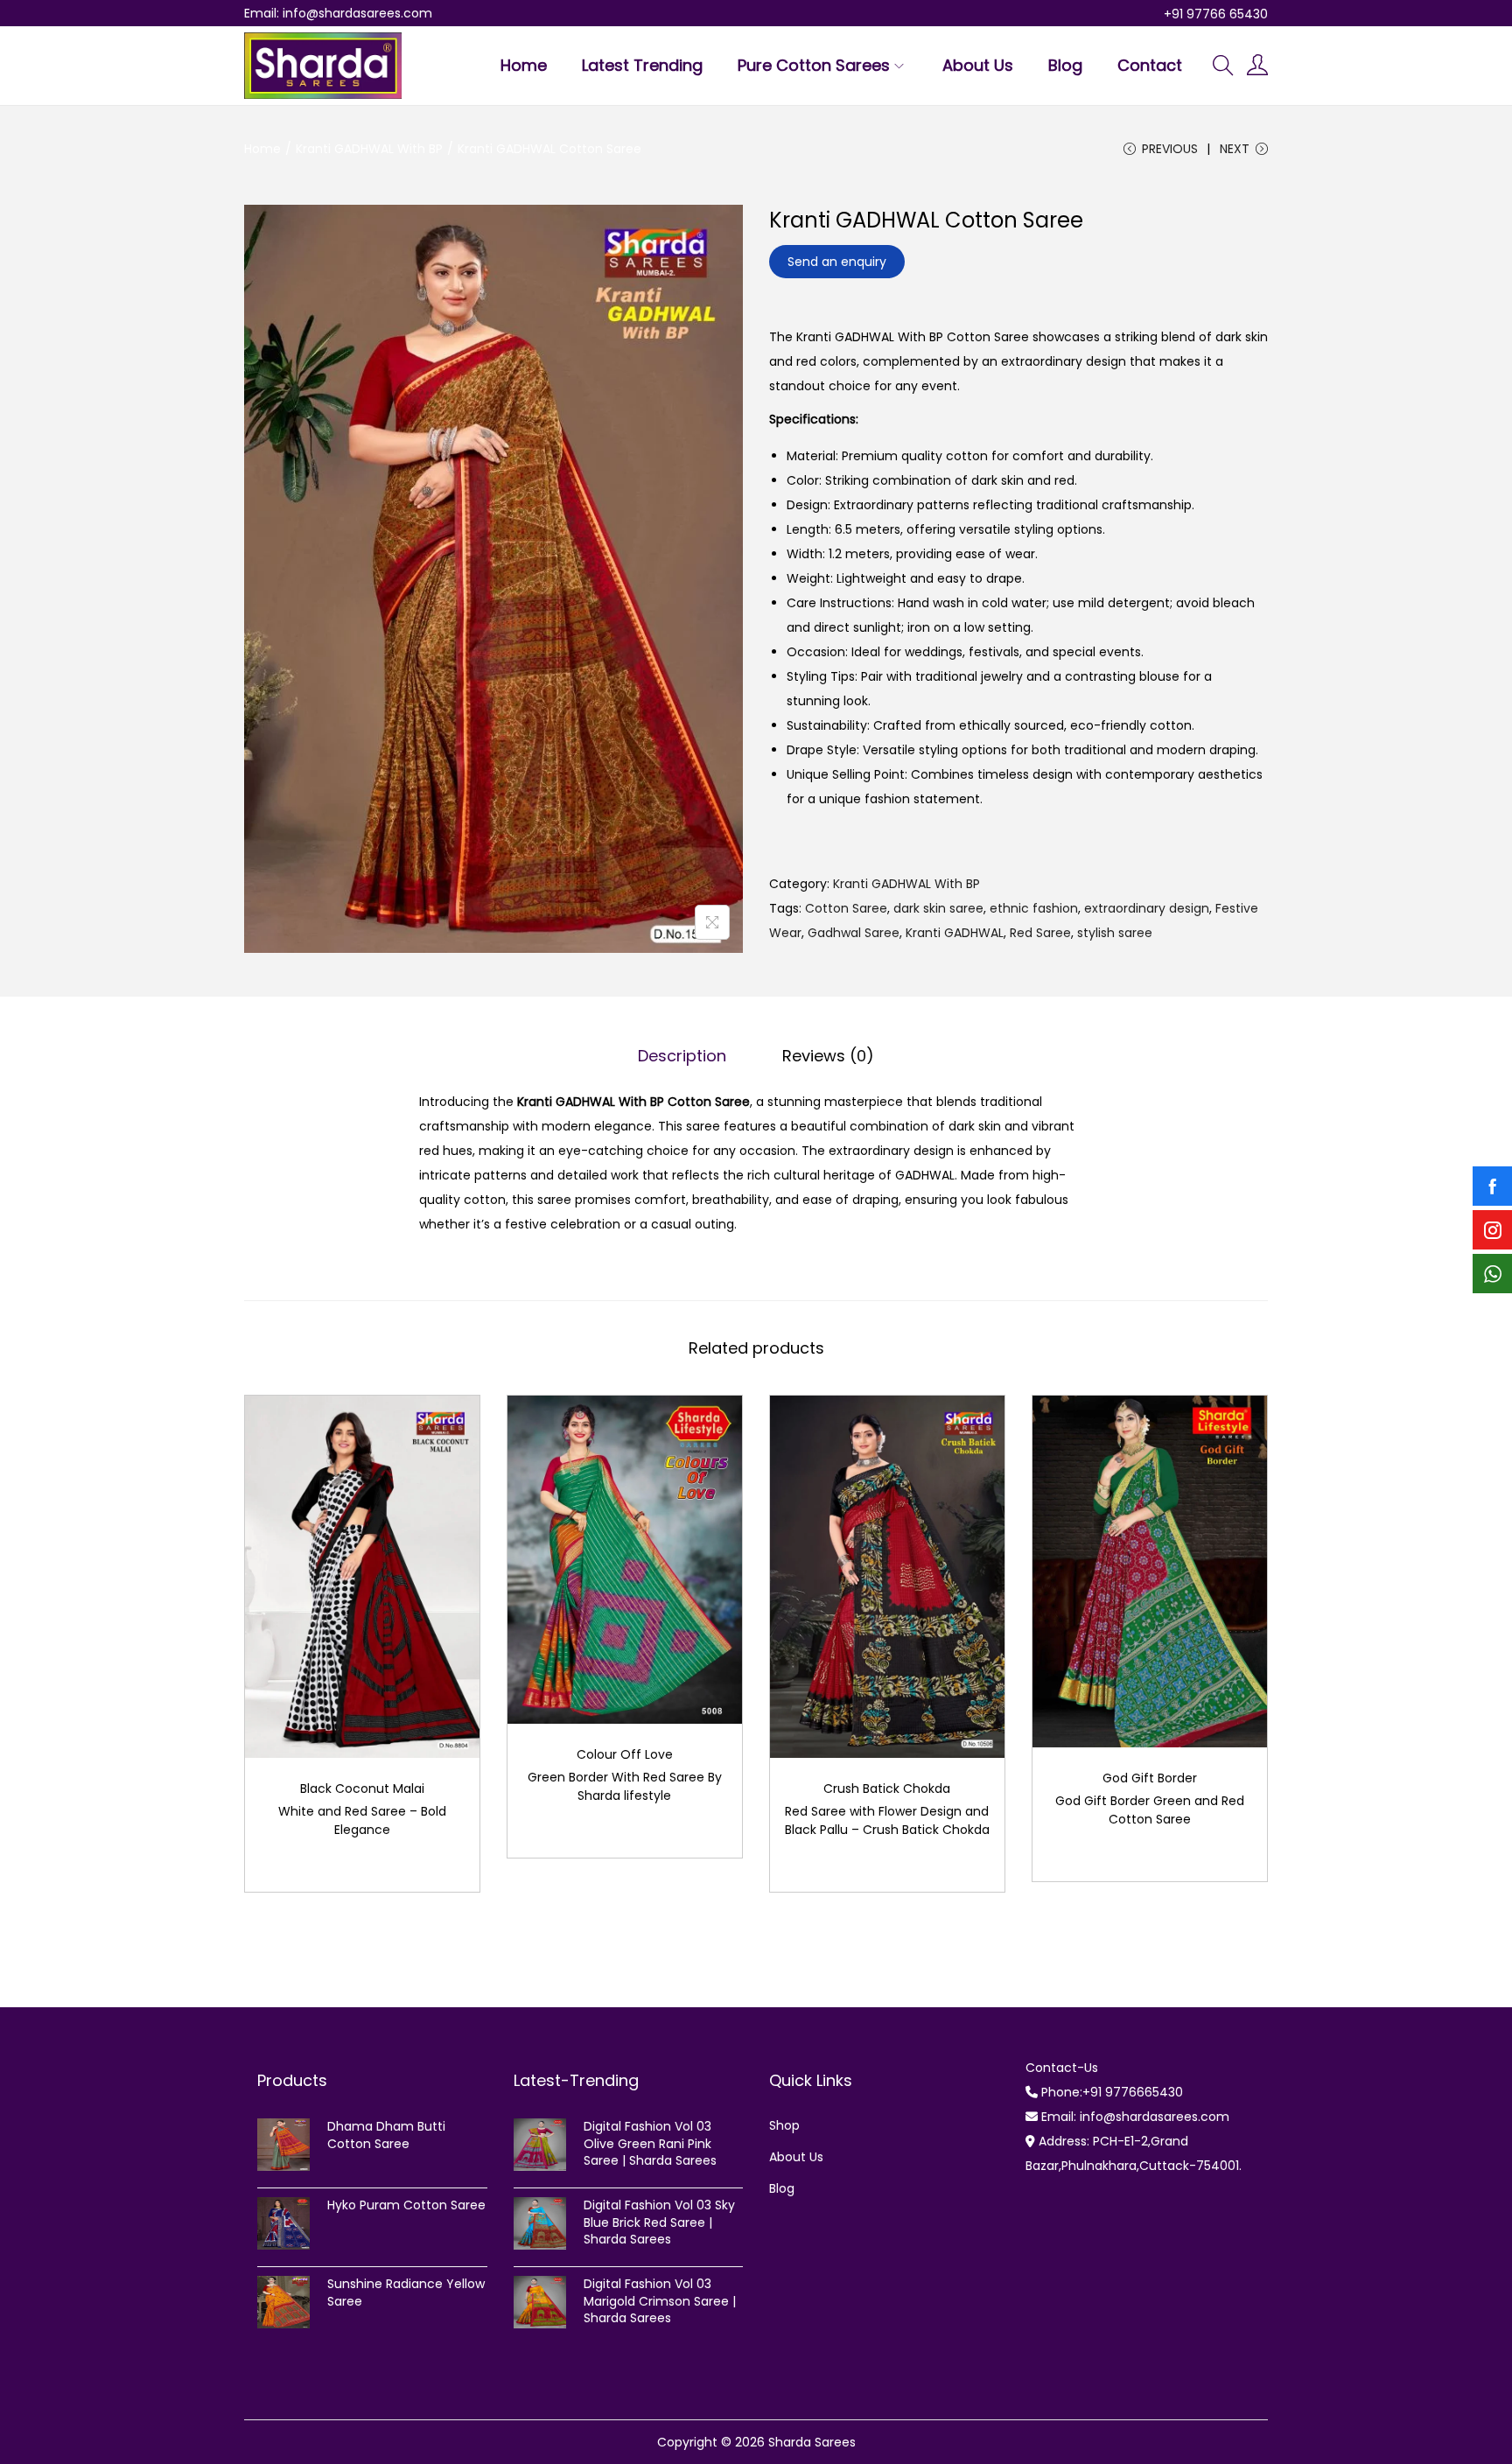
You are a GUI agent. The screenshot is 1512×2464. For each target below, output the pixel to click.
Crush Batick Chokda (887, 1788)
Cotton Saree (846, 908)
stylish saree (1115, 933)
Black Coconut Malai (362, 1788)
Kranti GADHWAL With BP (369, 149)
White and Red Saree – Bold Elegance (362, 1820)
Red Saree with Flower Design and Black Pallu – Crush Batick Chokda (887, 1820)
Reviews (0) (828, 1056)
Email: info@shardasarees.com (338, 13)
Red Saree (1040, 933)
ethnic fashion (1034, 908)
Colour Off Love (625, 1754)
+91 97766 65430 (1216, 14)
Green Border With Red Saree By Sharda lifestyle (625, 1786)
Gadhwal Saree (854, 933)
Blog (782, 2188)
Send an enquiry (837, 262)
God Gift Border (1150, 1778)
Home (262, 149)
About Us (796, 2157)
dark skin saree (938, 908)
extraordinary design (1147, 908)
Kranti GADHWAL (955, 933)
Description (682, 1056)
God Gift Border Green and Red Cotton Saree (1150, 1810)
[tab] (682, 1056)
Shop (784, 2125)
